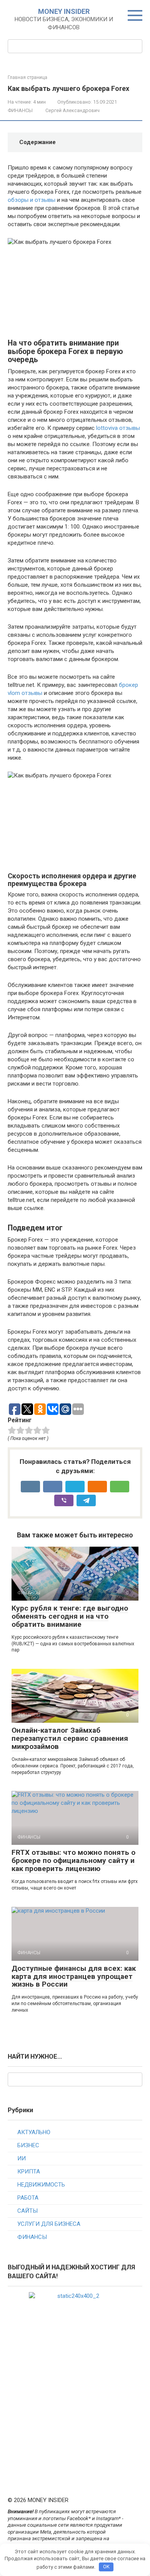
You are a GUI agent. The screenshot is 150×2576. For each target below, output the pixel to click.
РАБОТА (28, 2198)
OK (106, 2567)
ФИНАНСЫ (20, 110)
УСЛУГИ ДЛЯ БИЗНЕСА (49, 2224)
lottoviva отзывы (118, 428)
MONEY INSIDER (64, 11)
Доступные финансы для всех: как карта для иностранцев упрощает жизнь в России (74, 1976)
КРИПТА (29, 2172)
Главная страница (27, 77)
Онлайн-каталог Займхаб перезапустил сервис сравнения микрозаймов (70, 1738)
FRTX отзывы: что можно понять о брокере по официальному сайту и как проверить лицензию (73, 1860)
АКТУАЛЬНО (34, 2132)
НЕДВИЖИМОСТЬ (41, 2185)
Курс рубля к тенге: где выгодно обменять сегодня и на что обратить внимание (70, 1616)
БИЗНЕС (28, 2145)
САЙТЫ (27, 2211)
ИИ (22, 2158)
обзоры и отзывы (32, 200)
